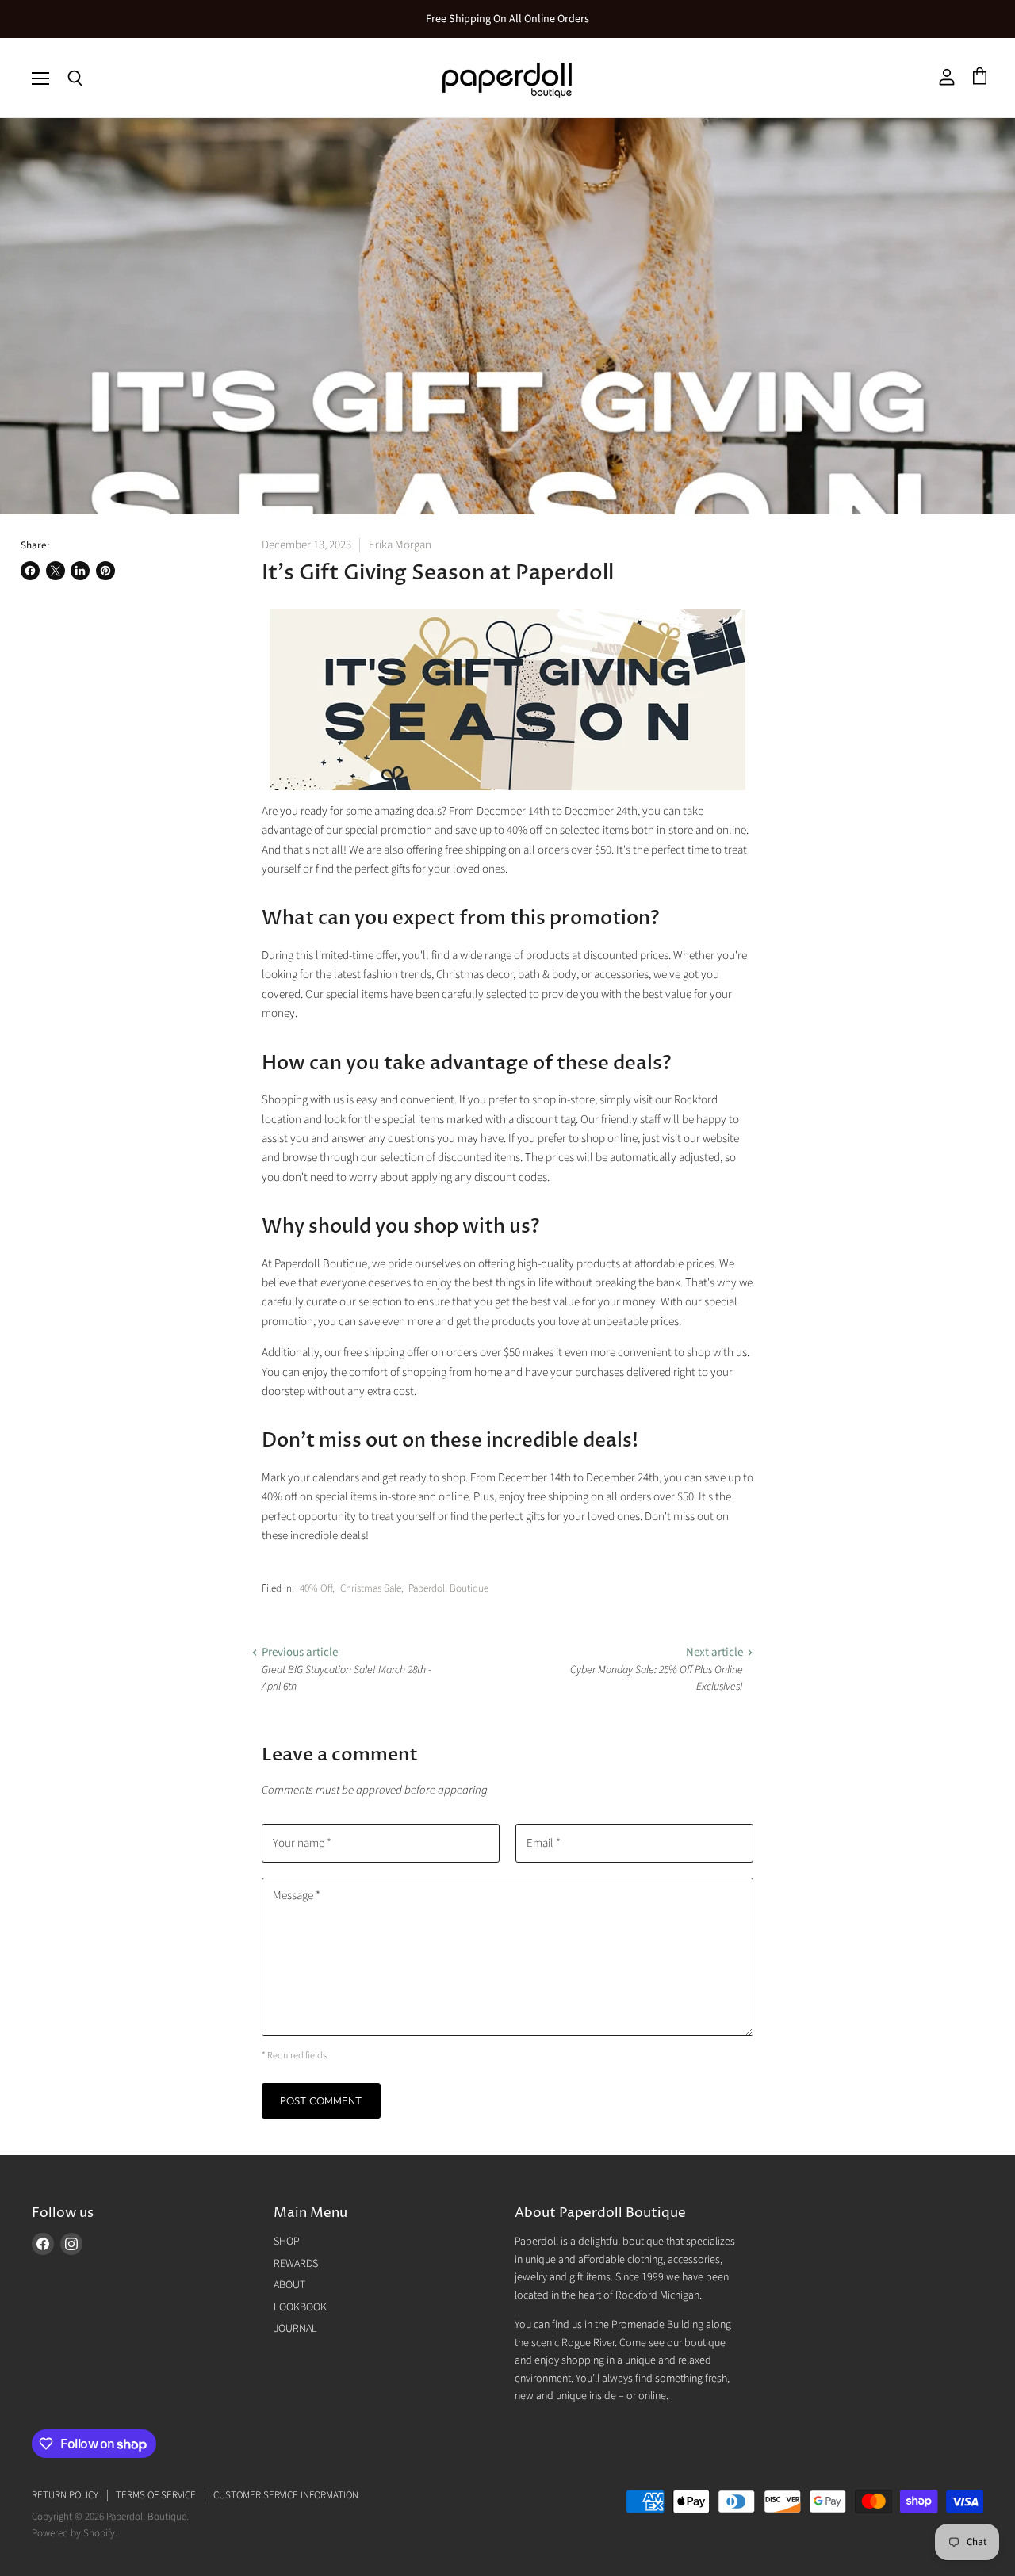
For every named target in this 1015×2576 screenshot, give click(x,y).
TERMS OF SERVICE (156, 2495)
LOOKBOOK (300, 2307)
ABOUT (289, 2285)
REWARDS (296, 2264)
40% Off (316, 1588)
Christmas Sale (371, 1588)
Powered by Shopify (73, 2533)
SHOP (287, 2242)
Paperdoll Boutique (448, 1588)
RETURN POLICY (65, 2495)
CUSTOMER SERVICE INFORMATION (286, 2495)
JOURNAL (295, 2329)
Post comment (321, 2100)
